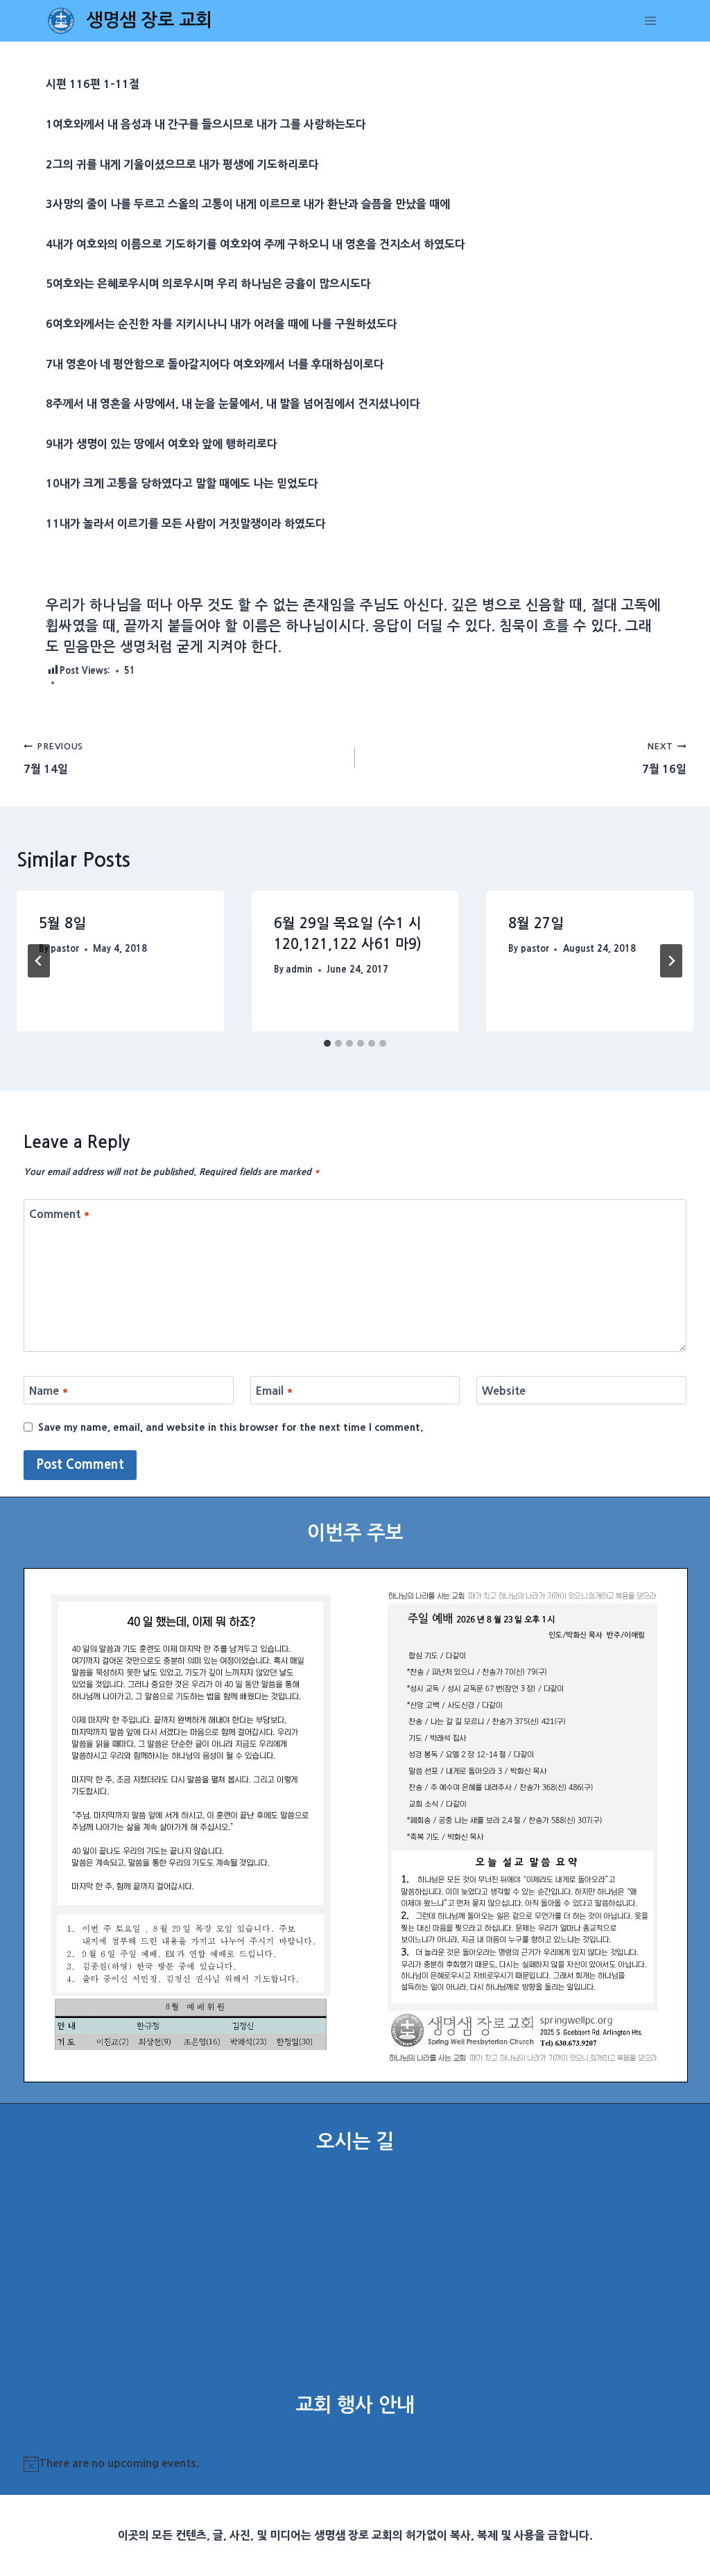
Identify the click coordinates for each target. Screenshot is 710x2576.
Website (504, 1391)
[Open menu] (651, 20)
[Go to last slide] (39, 961)
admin (299, 969)
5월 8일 (62, 923)
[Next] (671, 961)
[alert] (355, 2464)
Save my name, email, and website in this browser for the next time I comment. (231, 1427)
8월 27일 (536, 923)
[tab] (327, 1043)
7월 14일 (53, 758)
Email (275, 1391)
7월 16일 (664, 758)
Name (49, 1391)
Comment (60, 1214)
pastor (65, 949)
